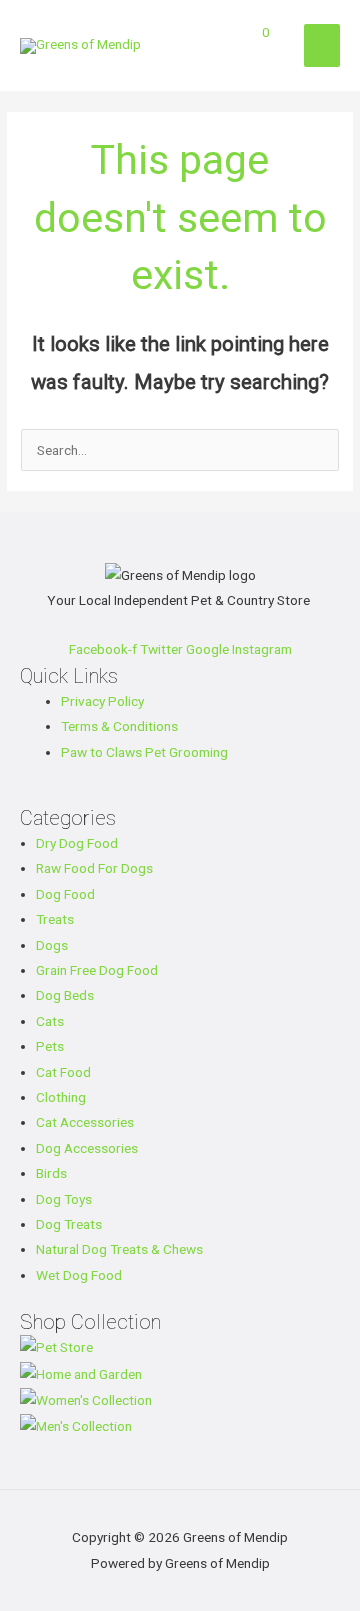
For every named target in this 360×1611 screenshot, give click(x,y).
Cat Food (63, 1072)
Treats (55, 919)
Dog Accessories (87, 1148)
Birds (51, 1173)
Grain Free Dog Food (97, 970)
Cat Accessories (85, 1122)
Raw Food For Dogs (94, 868)
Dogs (52, 945)
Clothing (61, 1097)
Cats (50, 1021)
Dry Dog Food (77, 843)
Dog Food (65, 894)
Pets (50, 1046)
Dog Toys (64, 1199)
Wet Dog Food (79, 1275)
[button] (269, 60)
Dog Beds (65, 995)
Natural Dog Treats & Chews (119, 1249)
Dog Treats (69, 1224)
